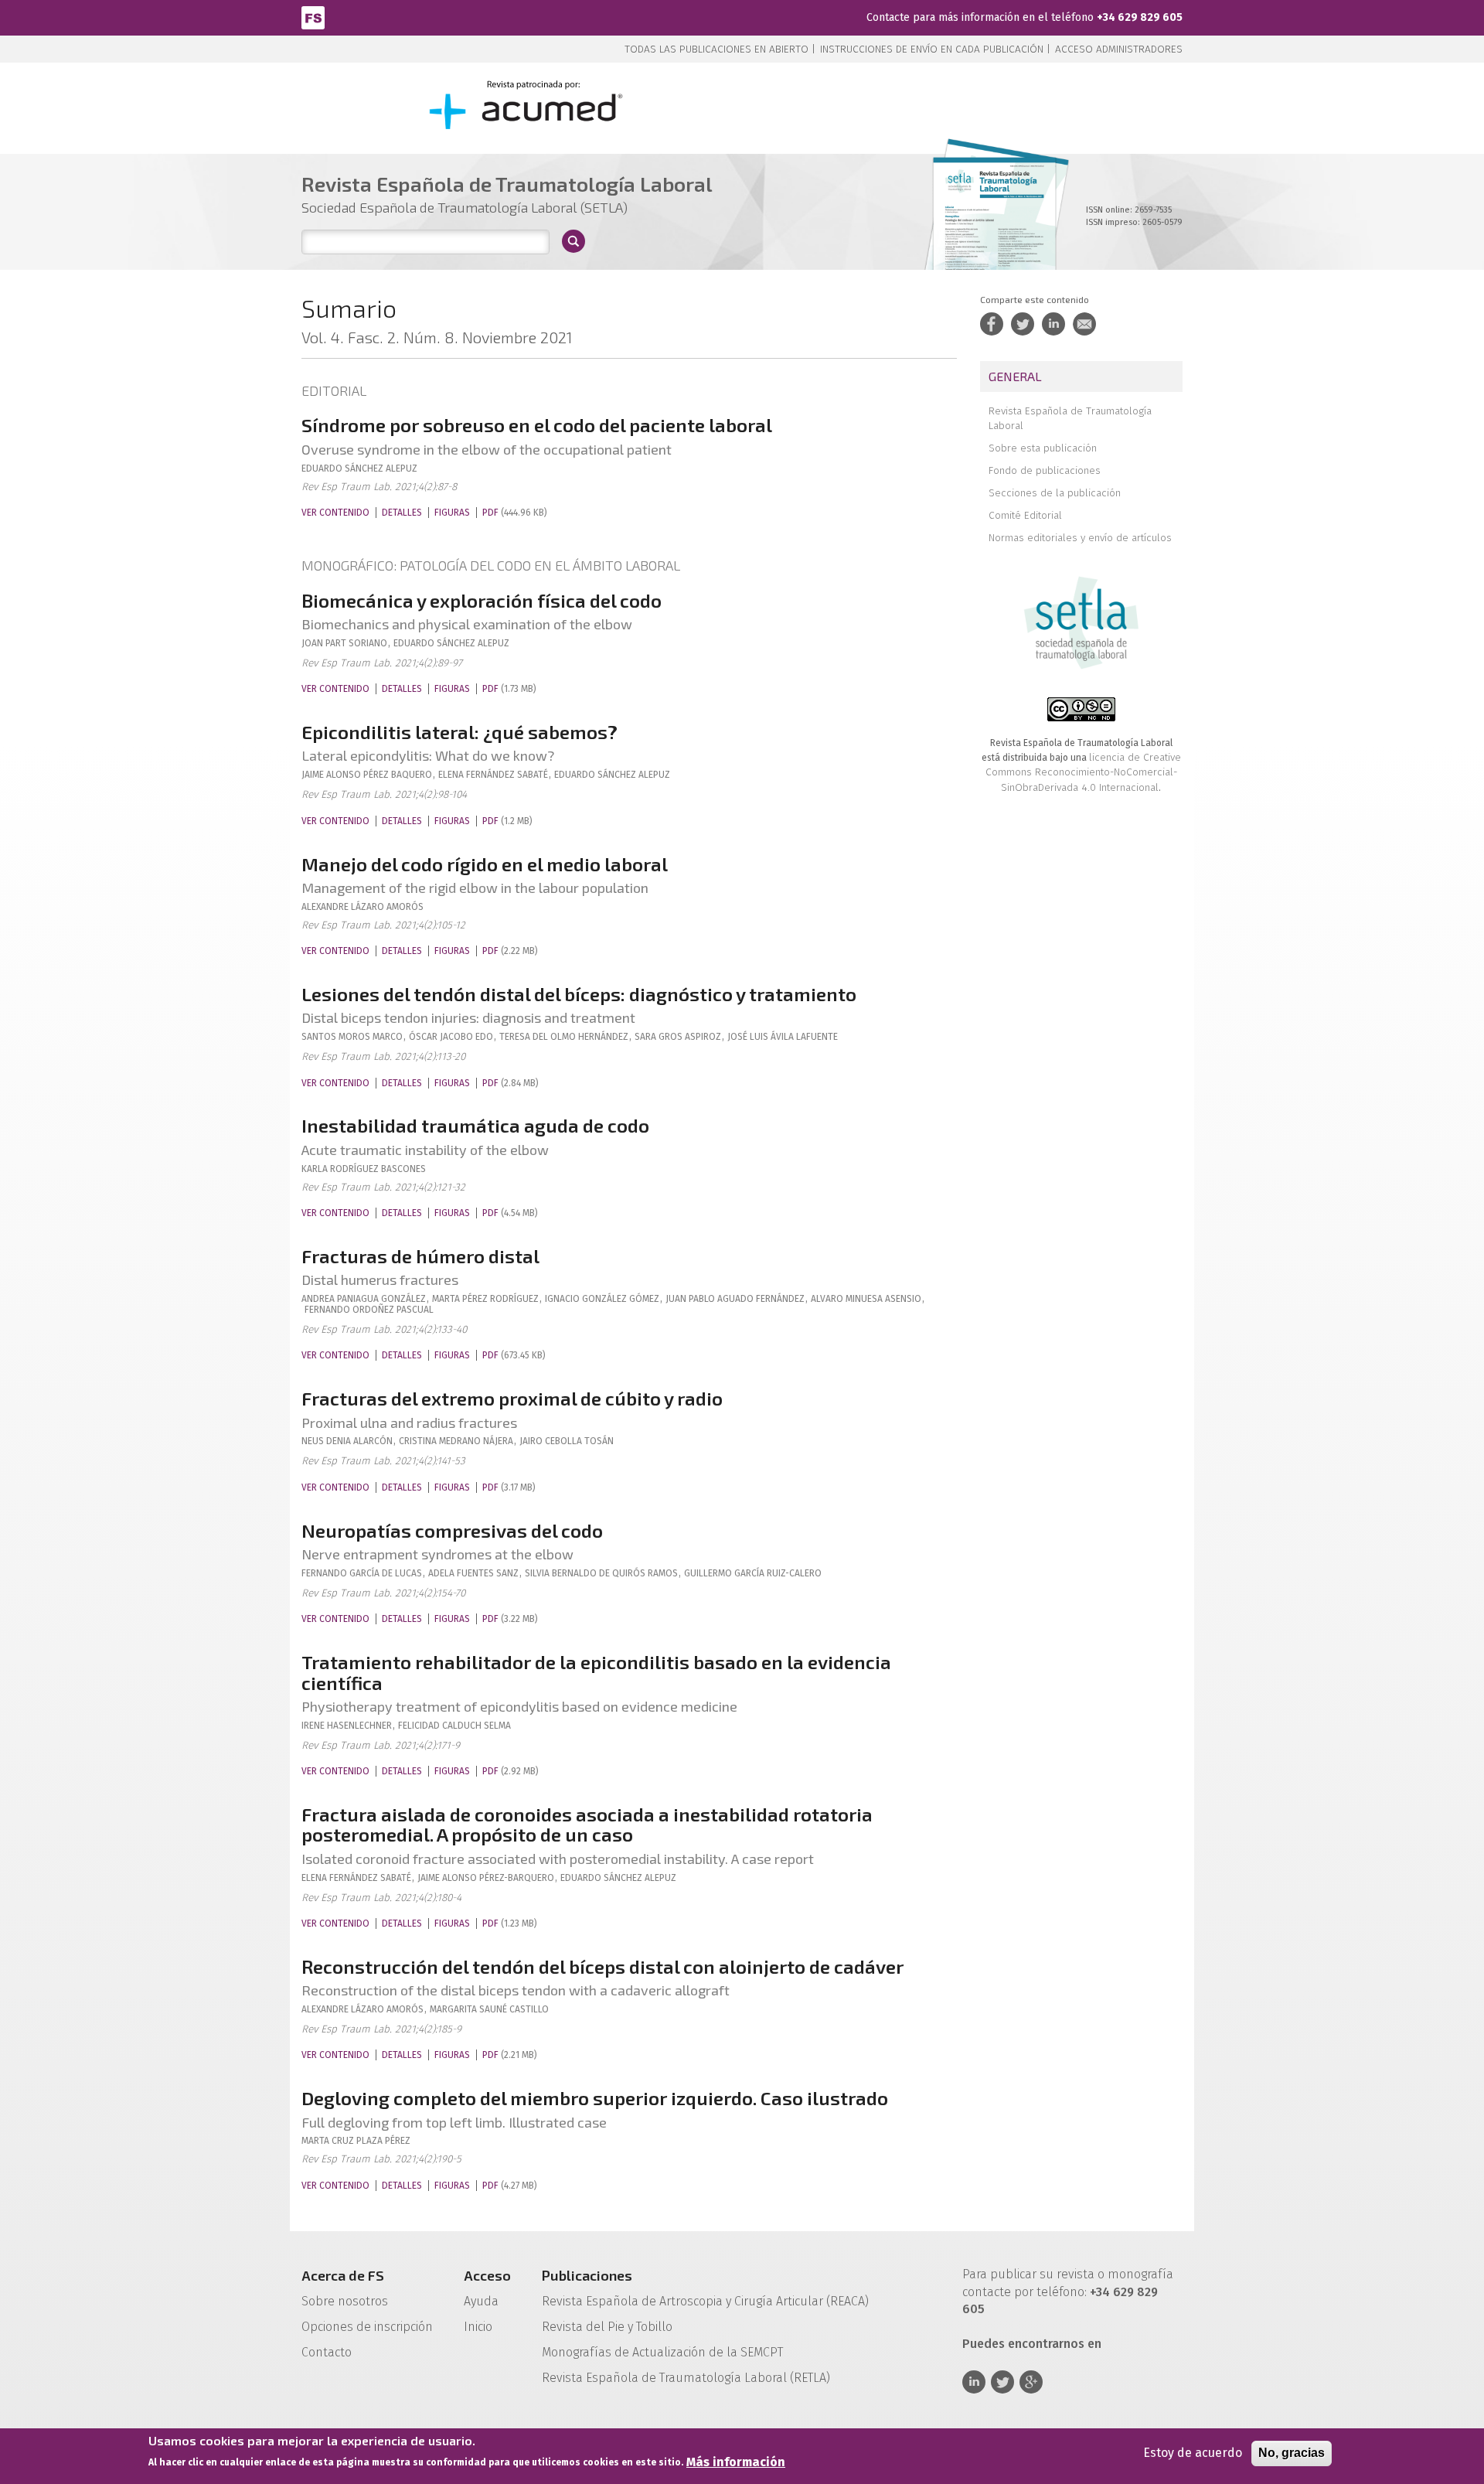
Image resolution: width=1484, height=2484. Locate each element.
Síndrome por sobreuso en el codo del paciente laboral (537, 425)
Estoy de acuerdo (1193, 2453)
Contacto (327, 2352)
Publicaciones (587, 2275)
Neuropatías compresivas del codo (452, 1530)
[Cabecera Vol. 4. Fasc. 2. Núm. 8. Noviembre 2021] (994, 230)
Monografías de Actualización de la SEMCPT (662, 2352)
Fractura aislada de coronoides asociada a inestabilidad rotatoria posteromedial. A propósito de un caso (587, 1824)
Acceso (487, 2275)
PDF (490, 513)
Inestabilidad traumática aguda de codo (475, 1125)
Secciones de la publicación (1055, 493)
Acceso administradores (1119, 49)
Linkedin (974, 2382)
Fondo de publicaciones (1045, 470)
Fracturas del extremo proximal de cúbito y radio (512, 1398)
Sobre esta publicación (1043, 448)
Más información (736, 2462)
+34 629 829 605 (1140, 17)
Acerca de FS (343, 2275)
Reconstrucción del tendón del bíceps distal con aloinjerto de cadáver (602, 1966)
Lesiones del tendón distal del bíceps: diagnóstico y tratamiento (579, 994)
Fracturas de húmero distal (420, 1256)
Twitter (1002, 2382)
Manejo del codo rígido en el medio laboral (485, 864)
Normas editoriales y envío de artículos (1080, 538)
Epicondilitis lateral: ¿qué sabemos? (459, 732)
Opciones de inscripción (367, 2327)
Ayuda (481, 2301)
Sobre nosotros (345, 2301)
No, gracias (1292, 2453)
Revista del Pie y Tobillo (607, 2327)
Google (1031, 2382)
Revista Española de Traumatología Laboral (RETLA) (686, 2378)
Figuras (452, 513)
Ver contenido (335, 513)
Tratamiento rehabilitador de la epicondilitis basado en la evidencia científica (596, 1672)
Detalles (402, 513)
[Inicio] (313, 17)
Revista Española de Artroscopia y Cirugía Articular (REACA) (705, 2301)
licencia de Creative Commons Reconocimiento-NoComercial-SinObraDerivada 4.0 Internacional (1083, 772)
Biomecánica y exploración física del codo (482, 600)
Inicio (478, 2327)
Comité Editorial (1025, 515)
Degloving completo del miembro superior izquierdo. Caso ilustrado (595, 2098)
